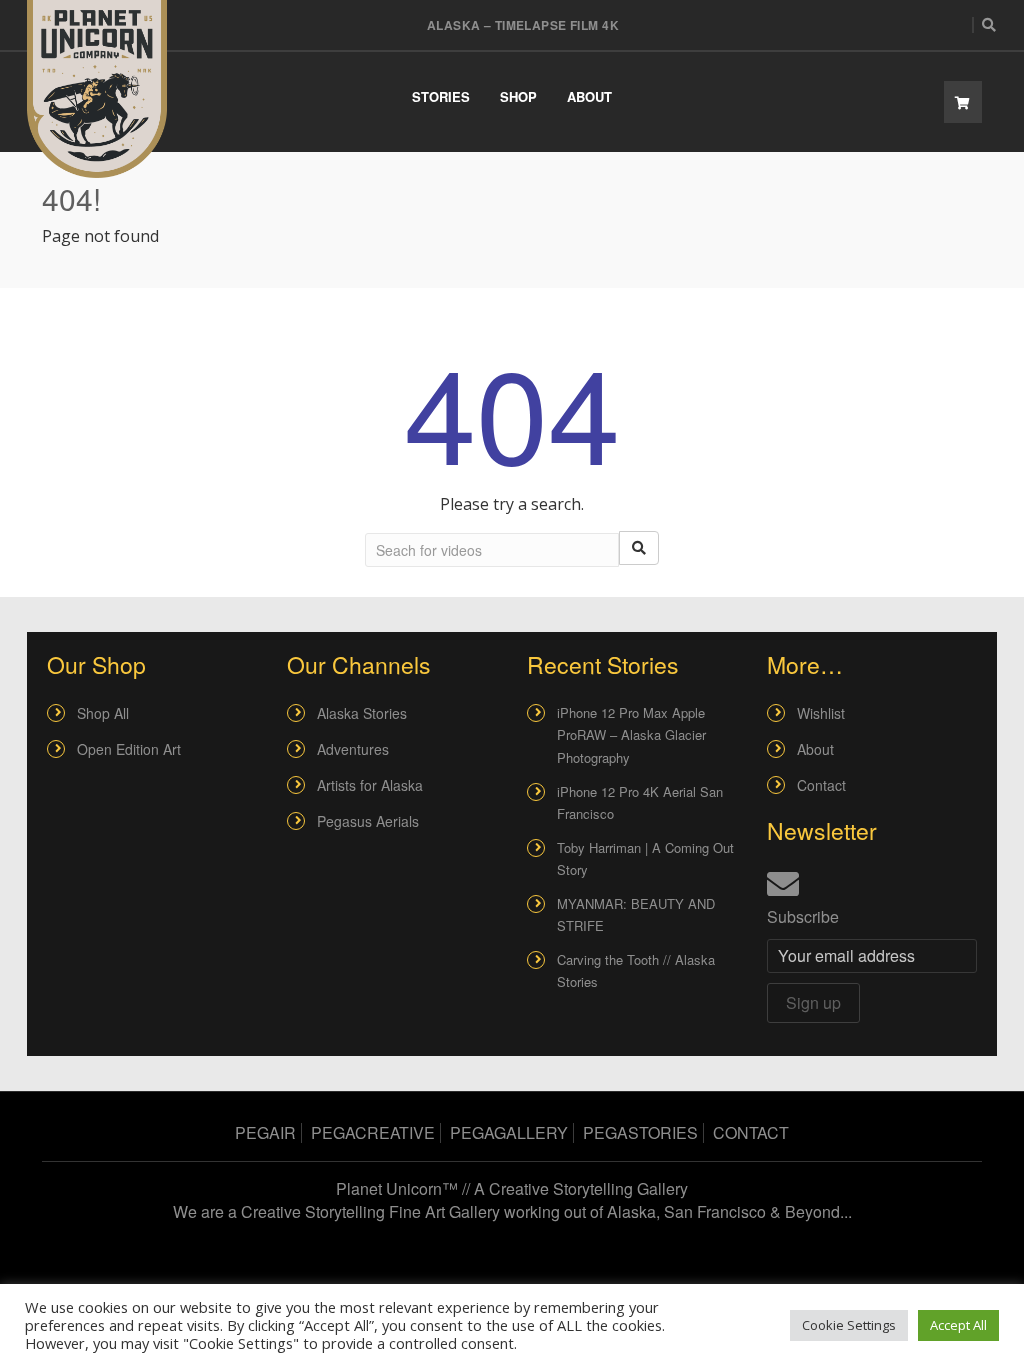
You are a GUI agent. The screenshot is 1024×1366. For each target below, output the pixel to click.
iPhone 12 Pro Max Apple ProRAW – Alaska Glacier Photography (631, 734)
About (589, 96)
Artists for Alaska (370, 785)
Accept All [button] (958, 1325)
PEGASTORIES (640, 1132)
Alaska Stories (362, 713)
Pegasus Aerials (368, 821)
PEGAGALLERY (509, 1132)
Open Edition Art (129, 749)
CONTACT (751, 1132)
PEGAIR (265, 1132)
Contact (821, 785)
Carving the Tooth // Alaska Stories (636, 970)
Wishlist (821, 713)
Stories (441, 96)
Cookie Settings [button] (849, 1325)
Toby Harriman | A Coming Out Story (645, 858)
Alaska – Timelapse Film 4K (523, 25)
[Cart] (963, 102)
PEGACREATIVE (373, 1132)
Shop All (103, 713)
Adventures (353, 749)
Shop (518, 96)
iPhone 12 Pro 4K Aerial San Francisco (640, 802)
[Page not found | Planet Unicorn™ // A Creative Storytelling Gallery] (97, 89)
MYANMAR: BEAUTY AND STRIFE (636, 914)
